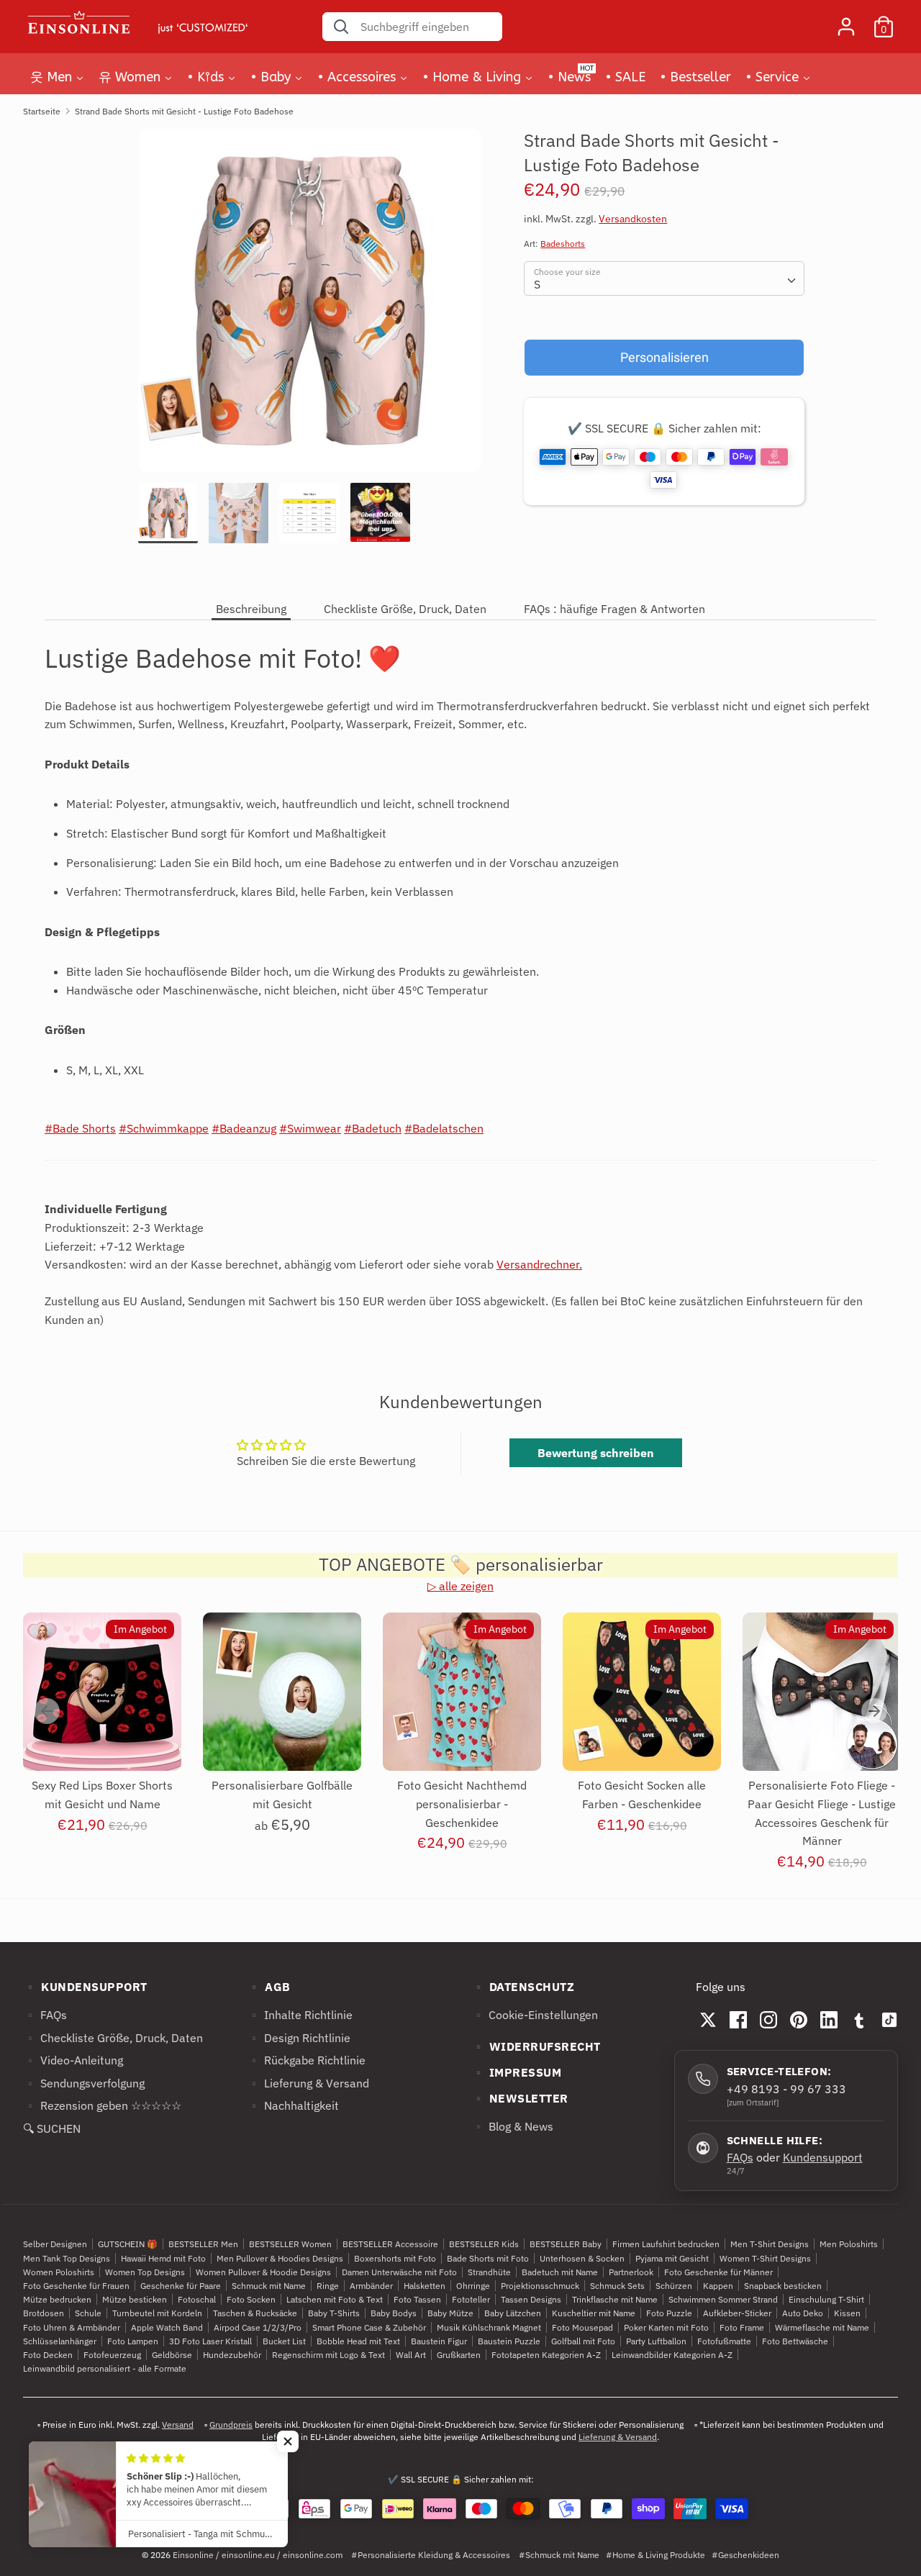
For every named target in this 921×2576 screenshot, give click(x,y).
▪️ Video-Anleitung (73, 2060)
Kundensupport (823, 2157)
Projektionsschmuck (540, 2286)
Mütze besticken (135, 2299)
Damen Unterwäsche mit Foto (399, 2272)
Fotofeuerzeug (112, 2355)
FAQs (740, 2157)
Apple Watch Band (167, 2327)
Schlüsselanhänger (60, 2341)
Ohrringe (473, 2286)
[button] (288, 2441)
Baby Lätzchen (513, 2313)
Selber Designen (55, 2245)
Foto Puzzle (669, 2313)
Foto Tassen (417, 2299)
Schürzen (674, 2286)
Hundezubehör (232, 2355)
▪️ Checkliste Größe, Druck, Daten (113, 2038)
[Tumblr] (859, 2020)
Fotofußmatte (724, 2341)
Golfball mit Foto (583, 2341)
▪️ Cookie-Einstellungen (535, 2015)
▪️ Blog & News (512, 2126)
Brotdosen (44, 2313)
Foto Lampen (133, 2341)
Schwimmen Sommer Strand (723, 2299)
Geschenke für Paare (181, 2286)
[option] (310, 306)
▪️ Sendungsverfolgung (84, 2083)
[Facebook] (738, 2020)
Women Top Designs (145, 2272)
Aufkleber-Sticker (737, 2313)
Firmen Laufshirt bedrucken (666, 2245)
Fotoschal (197, 2299)
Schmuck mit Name (269, 2286)
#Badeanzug (244, 1128)
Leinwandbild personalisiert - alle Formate (105, 2368)
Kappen (718, 2286)
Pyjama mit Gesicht (672, 2258)
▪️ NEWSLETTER (520, 2098)
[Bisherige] (47, 1711)
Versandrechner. (539, 1264)
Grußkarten (459, 2355)
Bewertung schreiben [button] (596, 1453)
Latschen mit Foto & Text (335, 2299)
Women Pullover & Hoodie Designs (263, 2272)
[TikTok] (889, 2020)
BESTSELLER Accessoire (390, 2245)
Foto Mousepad (582, 2327)
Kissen (847, 2313)
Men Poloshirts (849, 2245)
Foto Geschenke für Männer (718, 2272)
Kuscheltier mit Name (594, 2313)
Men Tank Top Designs (67, 2258)
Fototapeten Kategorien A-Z (546, 2355)
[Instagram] (768, 2020)
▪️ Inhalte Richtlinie (300, 2015)
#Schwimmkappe (164, 1128)
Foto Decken (48, 2355)
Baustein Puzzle (509, 2341)
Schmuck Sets (617, 2286)
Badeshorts (563, 244)
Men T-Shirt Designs (770, 2245)
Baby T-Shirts (334, 2313)
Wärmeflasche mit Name (822, 2327)
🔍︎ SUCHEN (52, 2128)
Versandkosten (633, 219)
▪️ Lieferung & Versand (308, 2083)
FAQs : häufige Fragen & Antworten (614, 609)
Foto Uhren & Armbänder (72, 2327)
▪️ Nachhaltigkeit (293, 2106)
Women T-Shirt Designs (765, 2258)
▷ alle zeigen (460, 1586)
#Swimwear (310, 1128)
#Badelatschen (444, 1128)
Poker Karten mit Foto (666, 2327)
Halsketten (425, 2286)
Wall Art (411, 2355)
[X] (708, 2020)
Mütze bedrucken (57, 2299)
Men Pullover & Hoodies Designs (280, 2258)
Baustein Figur (439, 2341)
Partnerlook (631, 2272)
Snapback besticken (783, 2286)
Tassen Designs (531, 2299)
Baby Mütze (450, 2313)
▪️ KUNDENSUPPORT (85, 1987)
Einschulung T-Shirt (826, 2299)
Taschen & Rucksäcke (255, 2313)
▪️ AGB (269, 1987)
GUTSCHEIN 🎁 (128, 2245)
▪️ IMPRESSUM (517, 2072)
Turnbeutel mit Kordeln (157, 2313)
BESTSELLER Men (203, 2245)
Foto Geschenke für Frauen (76, 2286)
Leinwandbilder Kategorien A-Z (672, 2355)
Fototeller (471, 2299)
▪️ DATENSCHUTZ (523, 1987)
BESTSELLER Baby (566, 2245)
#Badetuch (373, 1128)
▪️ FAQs (45, 2015)
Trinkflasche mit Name (615, 2299)
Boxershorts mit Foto (395, 2258)
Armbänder (371, 2286)
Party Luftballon (656, 2341)
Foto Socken (251, 2299)
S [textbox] (537, 284)
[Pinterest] (799, 2020)
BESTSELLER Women (290, 2245)
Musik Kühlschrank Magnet (489, 2327)
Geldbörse (172, 2355)
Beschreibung (251, 609)
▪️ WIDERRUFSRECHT (536, 2046)
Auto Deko (803, 2313)
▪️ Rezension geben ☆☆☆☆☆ (102, 2106)
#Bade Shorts (80, 1128)
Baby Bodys (394, 2313)
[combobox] (664, 278)
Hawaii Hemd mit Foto (163, 2258)
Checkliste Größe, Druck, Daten (405, 609)
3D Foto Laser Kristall (210, 2341)
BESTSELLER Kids (484, 2245)
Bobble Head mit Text (358, 2341)
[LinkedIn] (829, 2020)
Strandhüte (489, 2272)
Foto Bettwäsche (795, 2341)
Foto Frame (742, 2327)
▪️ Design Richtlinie (299, 2038)
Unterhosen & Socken (582, 2258)
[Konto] (846, 21)
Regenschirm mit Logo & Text (328, 2355)
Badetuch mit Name (560, 2272)
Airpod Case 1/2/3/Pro (258, 2327)
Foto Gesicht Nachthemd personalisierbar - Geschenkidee (462, 1804)
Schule (88, 2313)
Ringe (328, 2286)
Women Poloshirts (59, 2272)
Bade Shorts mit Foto (488, 2258)
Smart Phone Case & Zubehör (369, 2327)
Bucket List (284, 2341)
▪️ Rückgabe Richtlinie (306, 2060)
